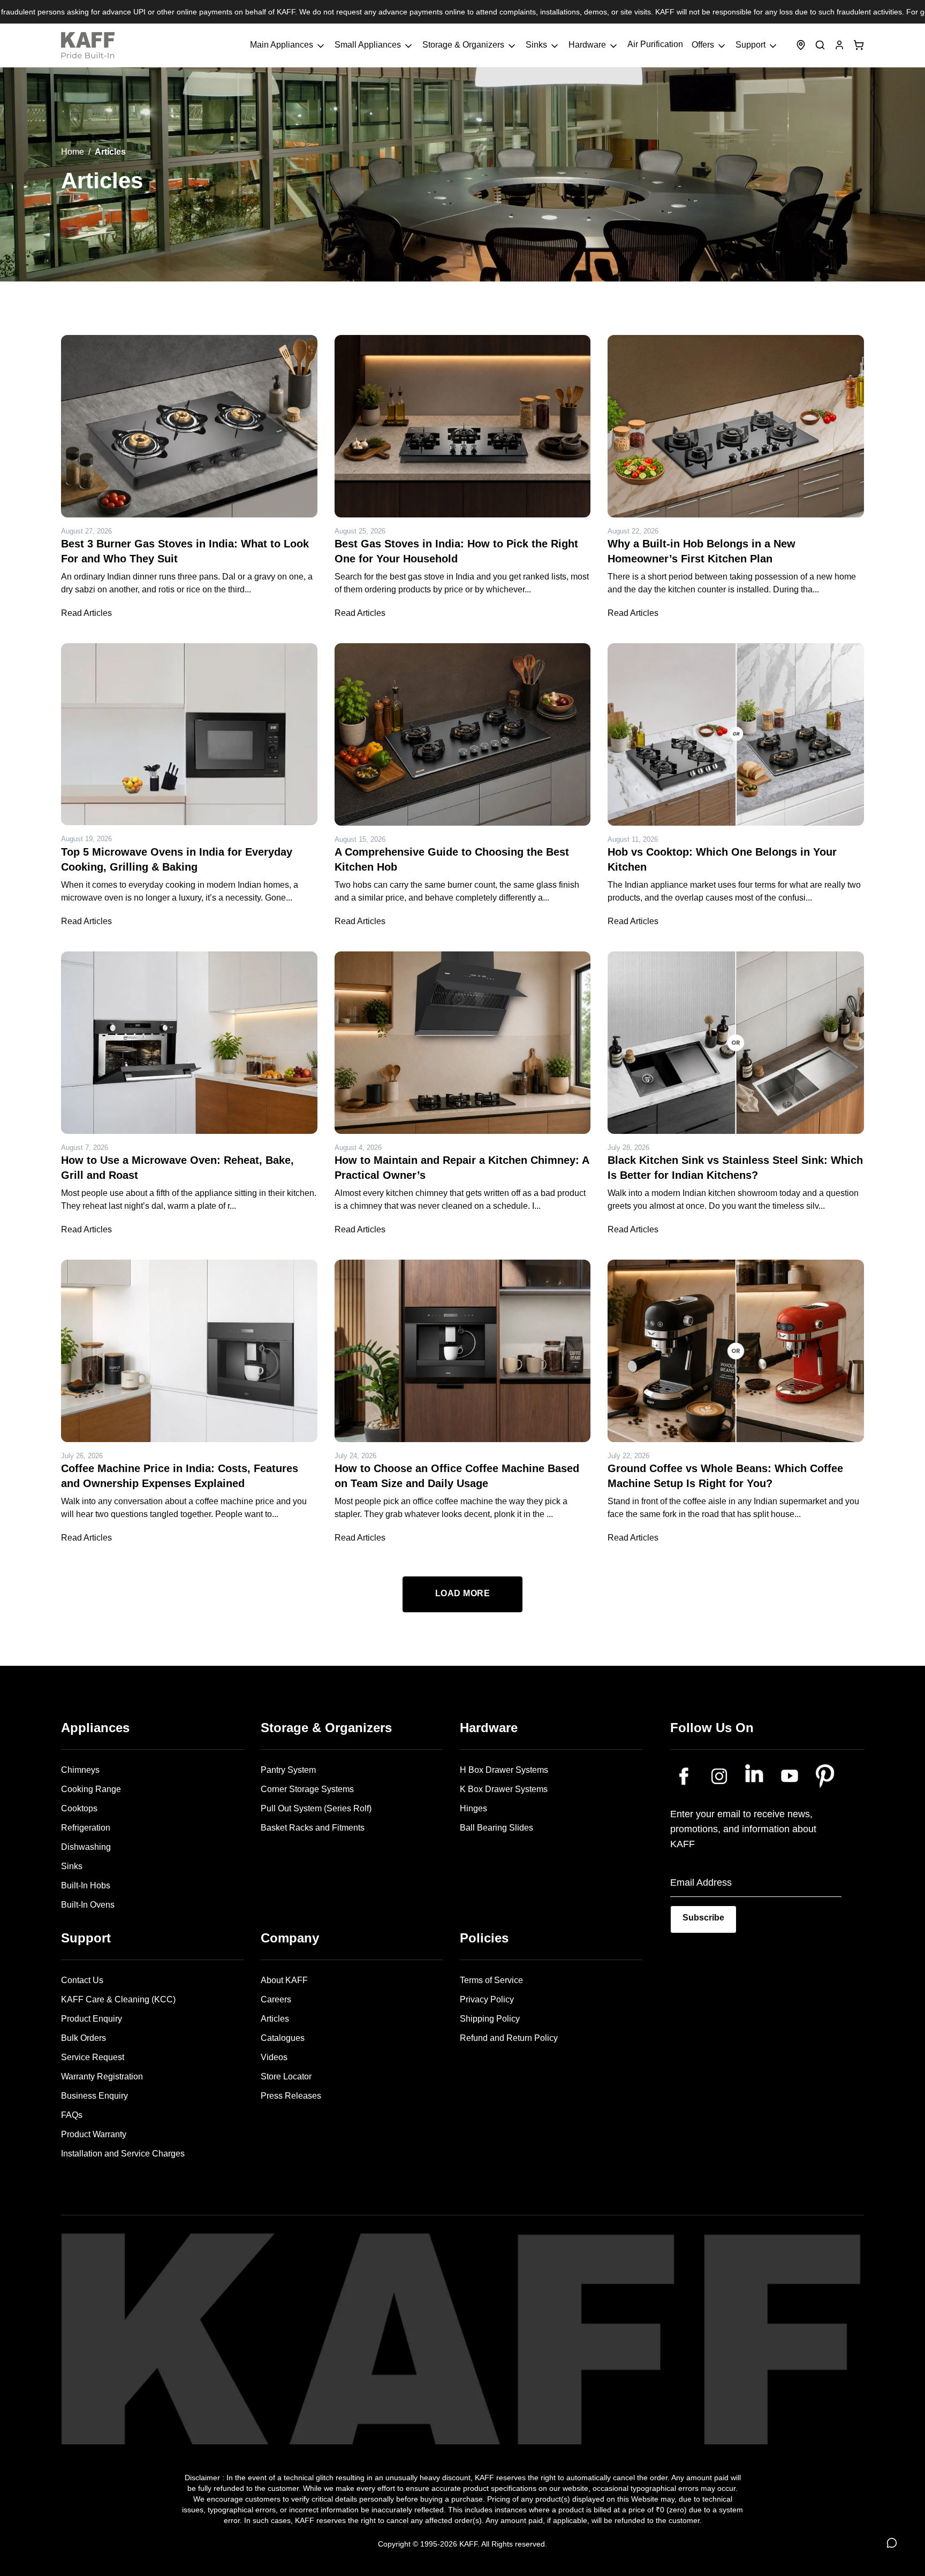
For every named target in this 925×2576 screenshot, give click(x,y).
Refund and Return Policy (509, 2038)
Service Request (93, 2057)
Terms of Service (491, 1980)
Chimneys (80, 1770)
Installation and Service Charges (123, 2154)
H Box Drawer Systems (504, 1770)
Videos (274, 2057)
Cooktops (79, 1808)
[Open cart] (859, 45)
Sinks (72, 1866)
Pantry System (288, 1770)
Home (73, 152)
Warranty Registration (102, 2076)
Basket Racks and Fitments (313, 1828)
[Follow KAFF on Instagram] (719, 1776)
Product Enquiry (92, 2019)
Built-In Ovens (88, 1905)
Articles (275, 2019)
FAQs (72, 2115)
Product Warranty (94, 2134)
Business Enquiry (94, 2096)
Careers (276, 1999)
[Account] (839, 45)
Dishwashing (86, 1847)
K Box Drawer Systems (504, 1789)
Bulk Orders (84, 2038)
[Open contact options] (892, 2543)
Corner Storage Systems (307, 1789)
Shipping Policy (490, 2019)
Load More (463, 1593)
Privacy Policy (487, 1999)
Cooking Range (91, 1789)
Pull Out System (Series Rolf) (316, 1808)
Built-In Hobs (86, 1885)
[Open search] (820, 45)
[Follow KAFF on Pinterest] (825, 1776)
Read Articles (86, 613)
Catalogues (283, 2038)
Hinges (473, 1808)
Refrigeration (86, 1828)
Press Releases (291, 2096)
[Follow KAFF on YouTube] (790, 1776)
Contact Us (82, 1980)
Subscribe (703, 1918)
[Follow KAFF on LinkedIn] (754, 1776)
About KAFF (284, 1980)
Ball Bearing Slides (496, 1828)
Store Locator (286, 2076)
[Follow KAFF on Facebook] (684, 1776)
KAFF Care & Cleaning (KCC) (118, 1999)
